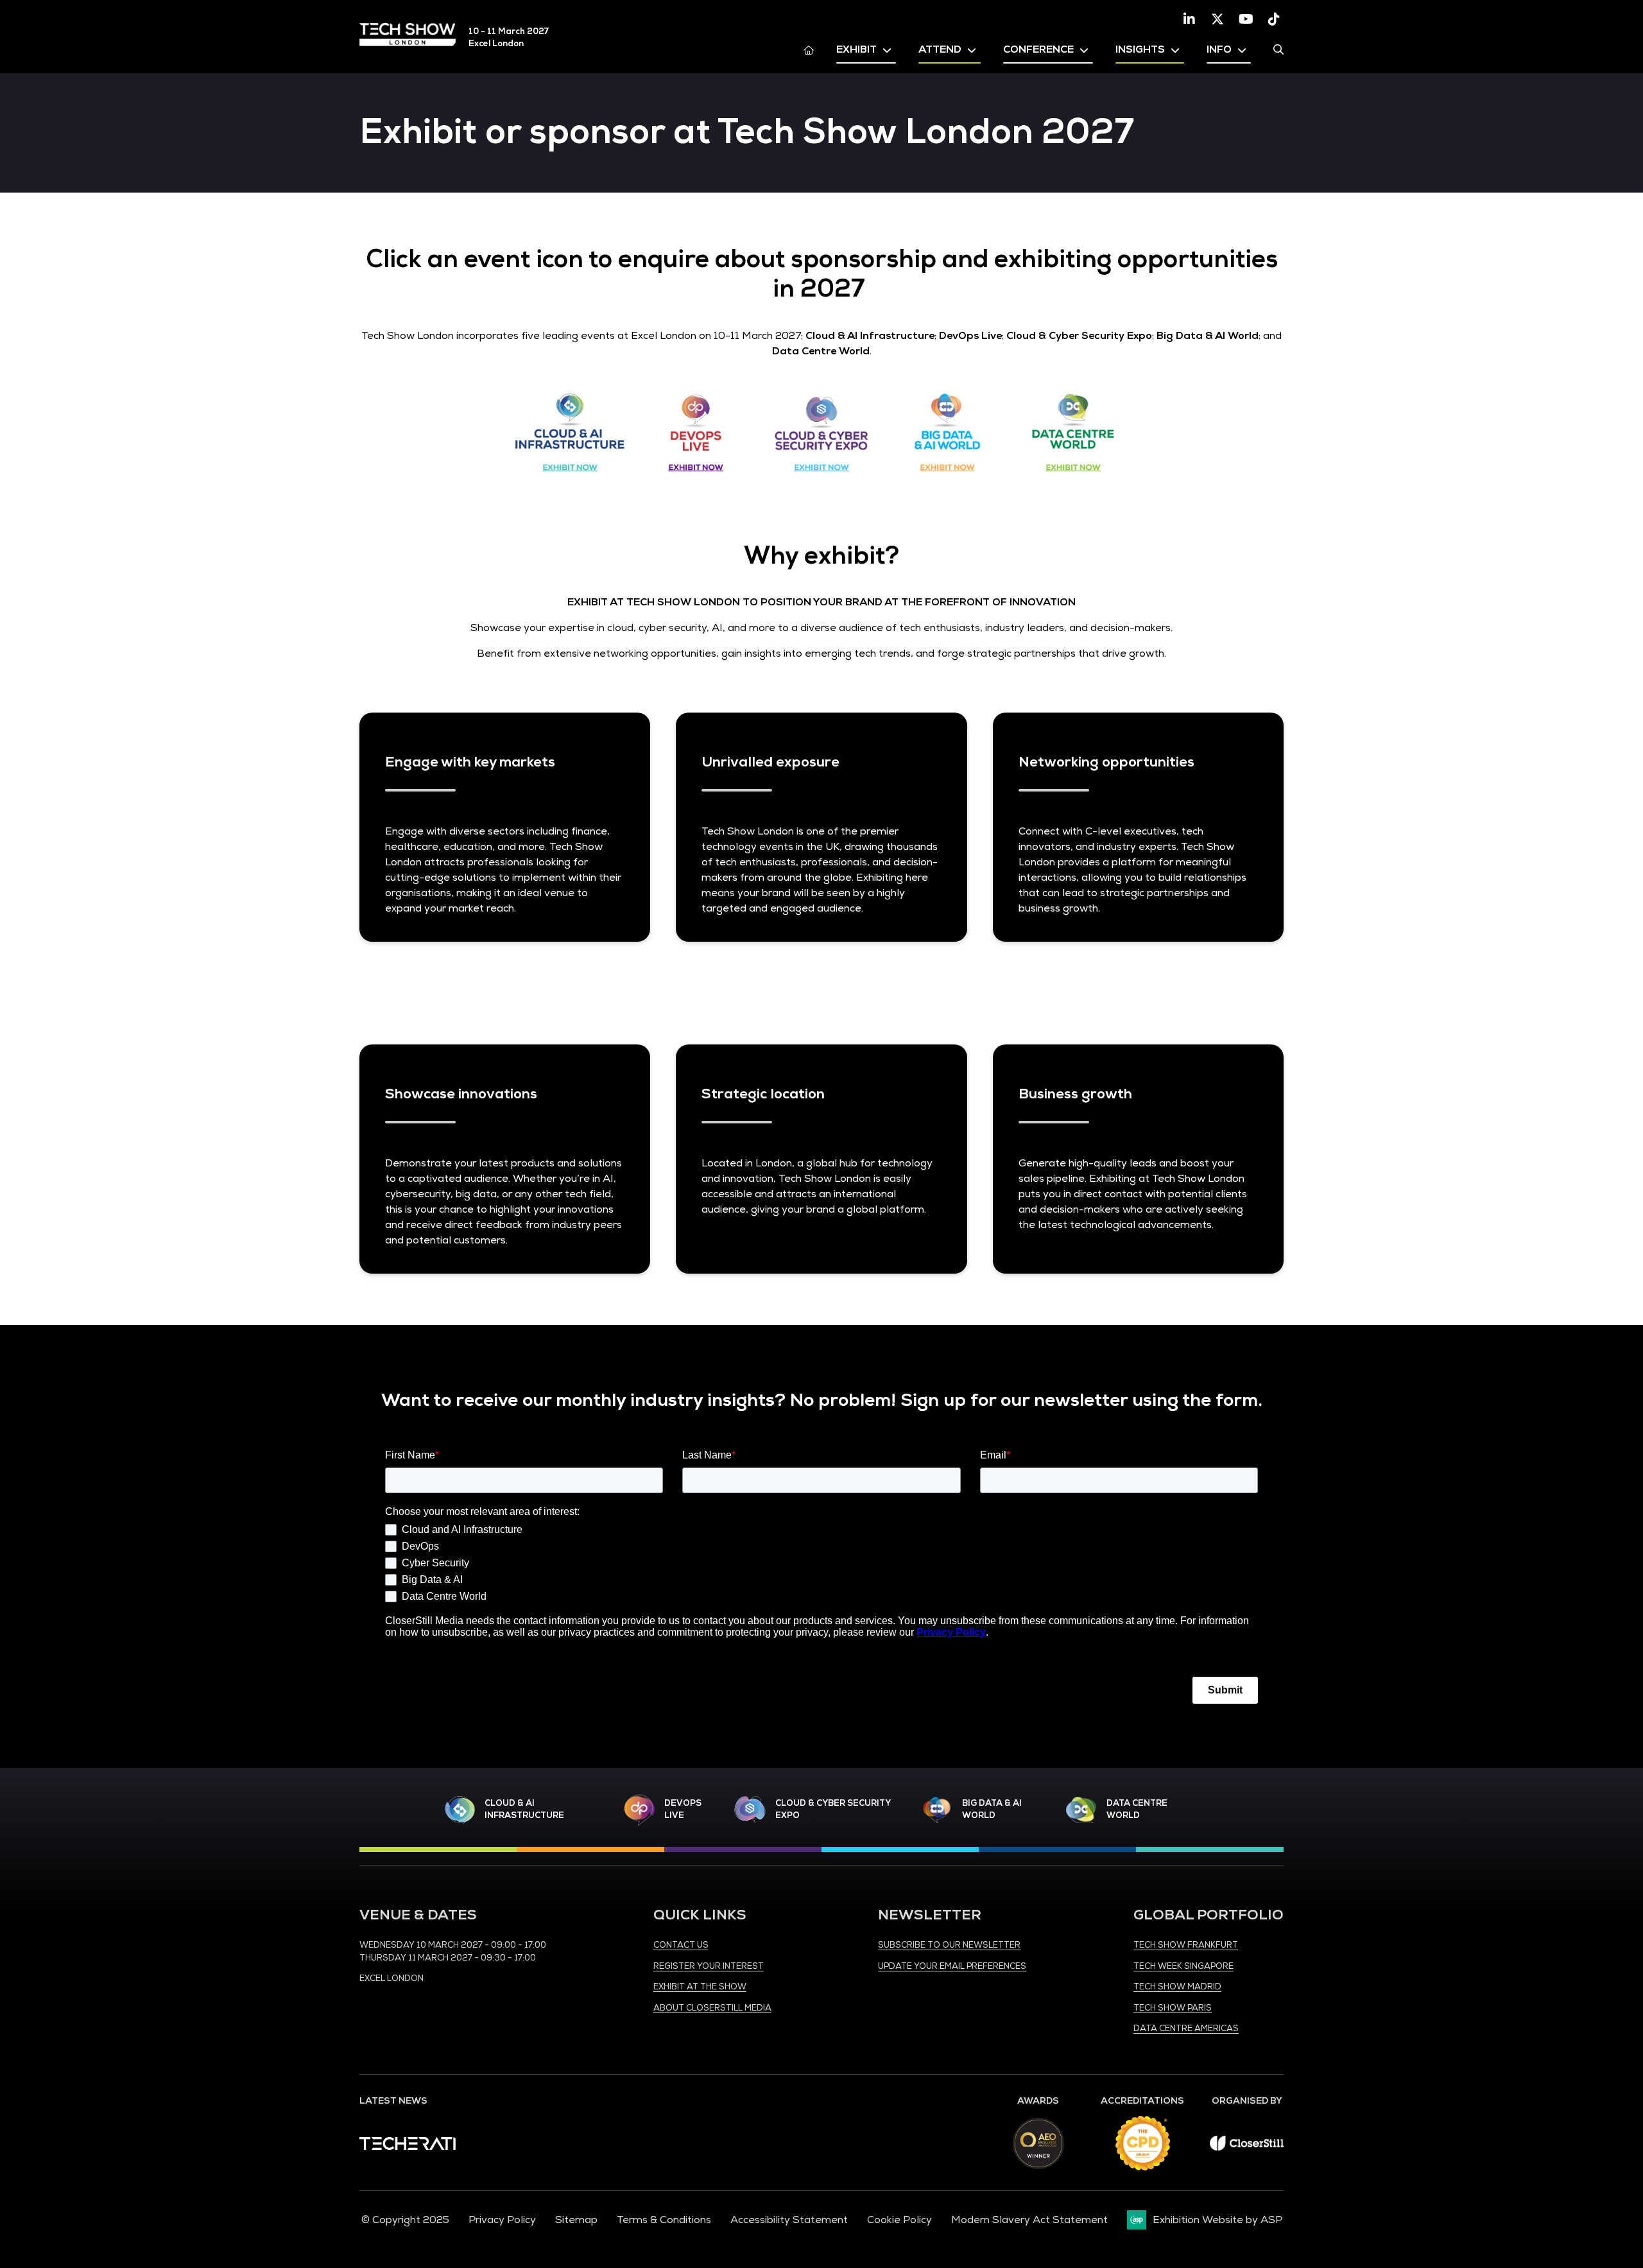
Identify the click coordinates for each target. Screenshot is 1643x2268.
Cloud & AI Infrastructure (524, 1810)
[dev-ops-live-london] (639, 1810)
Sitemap (576, 2220)
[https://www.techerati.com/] (408, 2147)
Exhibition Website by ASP (1217, 2220)
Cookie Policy (899, 2220)
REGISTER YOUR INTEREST (709, 1966)
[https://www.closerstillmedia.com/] (1247, 2147)
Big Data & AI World (992, 1810)
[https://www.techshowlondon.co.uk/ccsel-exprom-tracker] (821, 481)
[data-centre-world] (1081, 1810)
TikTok (1274, 19)
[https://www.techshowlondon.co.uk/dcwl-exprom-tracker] (1073, 481)
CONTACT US (681, 1945)
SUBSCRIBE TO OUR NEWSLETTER (949, 1945)
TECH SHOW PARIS (1173, 2008)
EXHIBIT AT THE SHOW (700, 1987)
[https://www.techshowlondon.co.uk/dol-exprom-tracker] (696, 481)
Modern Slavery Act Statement (1029, 2220)
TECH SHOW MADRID (1177, 1987)
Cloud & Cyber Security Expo (833, 1810)
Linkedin (1189, 19)
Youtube (1246, 19)
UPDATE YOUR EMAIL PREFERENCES (952, 1966)
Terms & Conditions (664, 2220)
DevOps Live (683, 1810)
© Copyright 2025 (405, 2220)
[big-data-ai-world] (937, 1810)
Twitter (1217, 19)
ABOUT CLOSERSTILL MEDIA (712, 2008)
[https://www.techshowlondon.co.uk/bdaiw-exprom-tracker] (947, 481)
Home (809, 49)
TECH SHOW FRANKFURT (1186, 1945)
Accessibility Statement (789, 2220)
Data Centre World (1137, 1810)
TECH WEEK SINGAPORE (1183, 1966)
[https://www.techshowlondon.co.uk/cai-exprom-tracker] (570, 481)
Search (1278, 49)
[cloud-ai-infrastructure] (460, 1810)
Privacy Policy (502, 2220)
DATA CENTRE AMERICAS (1186, 2029)
